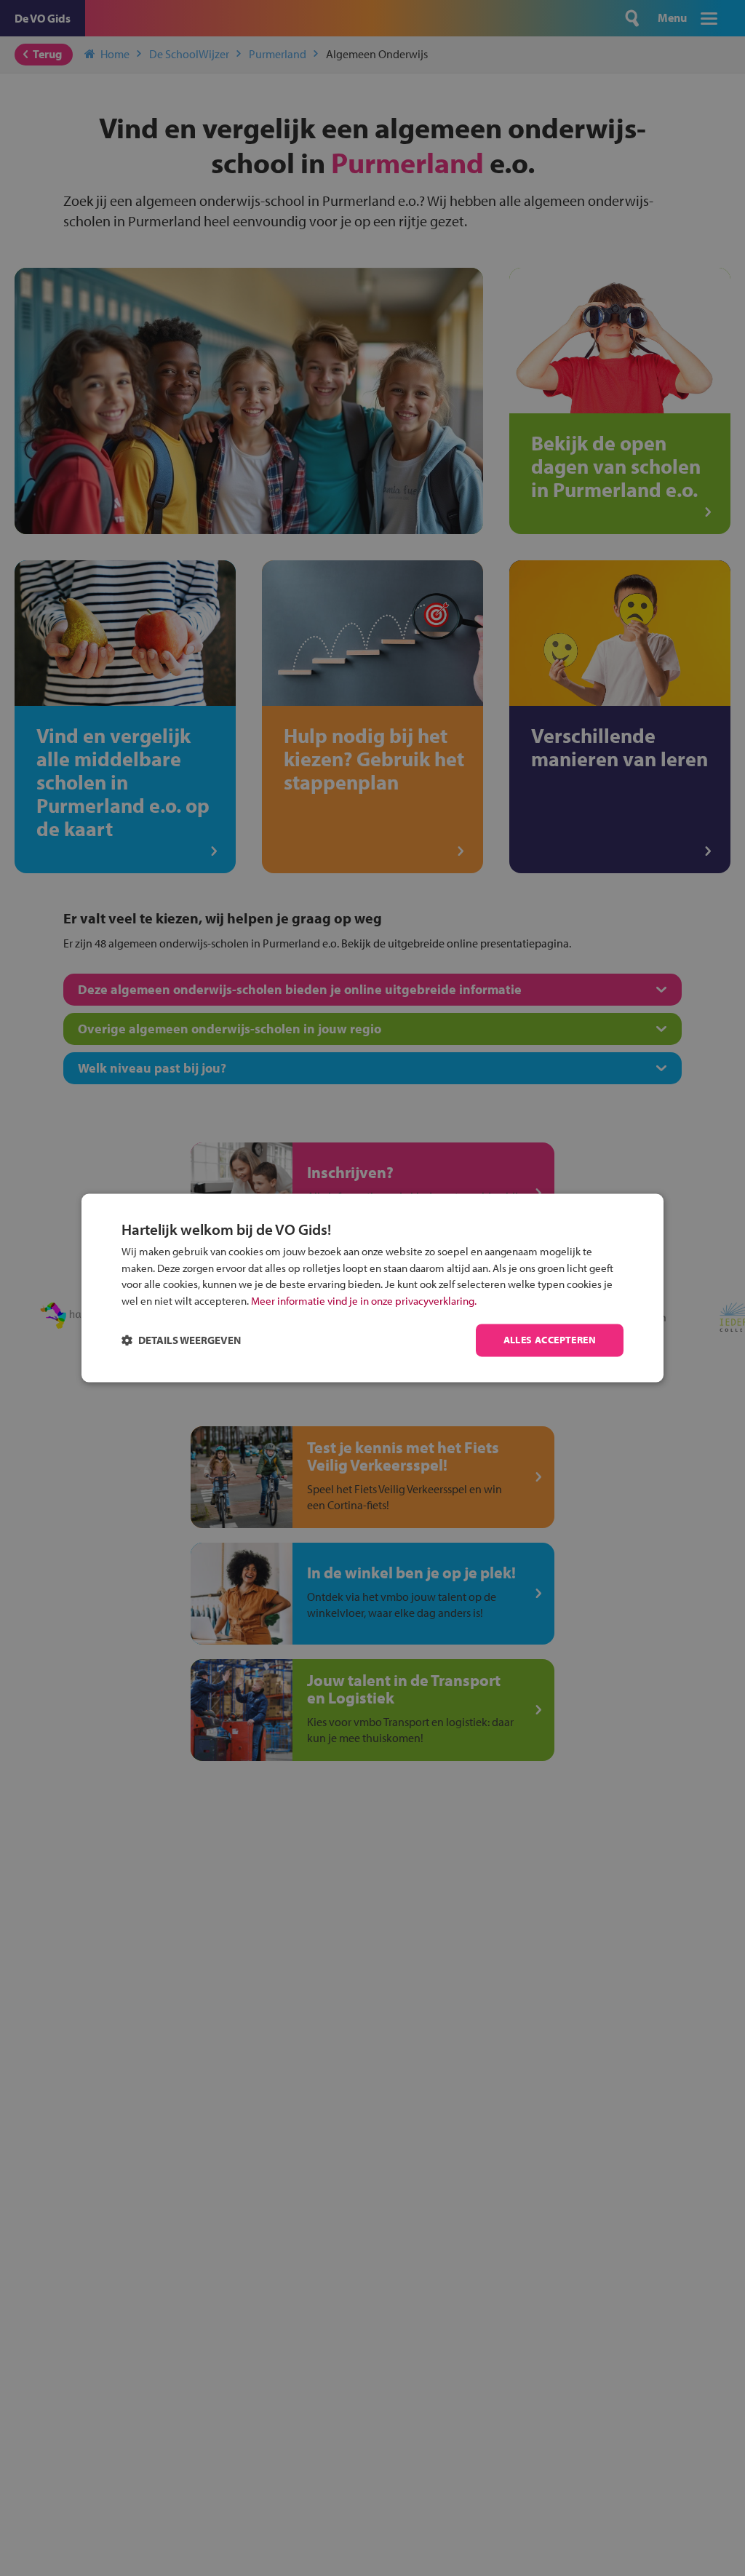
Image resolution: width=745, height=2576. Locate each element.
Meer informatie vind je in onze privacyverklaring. (364, 1301)
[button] (181, 1341)
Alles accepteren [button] (550, 1340)
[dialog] (372, 1288)
